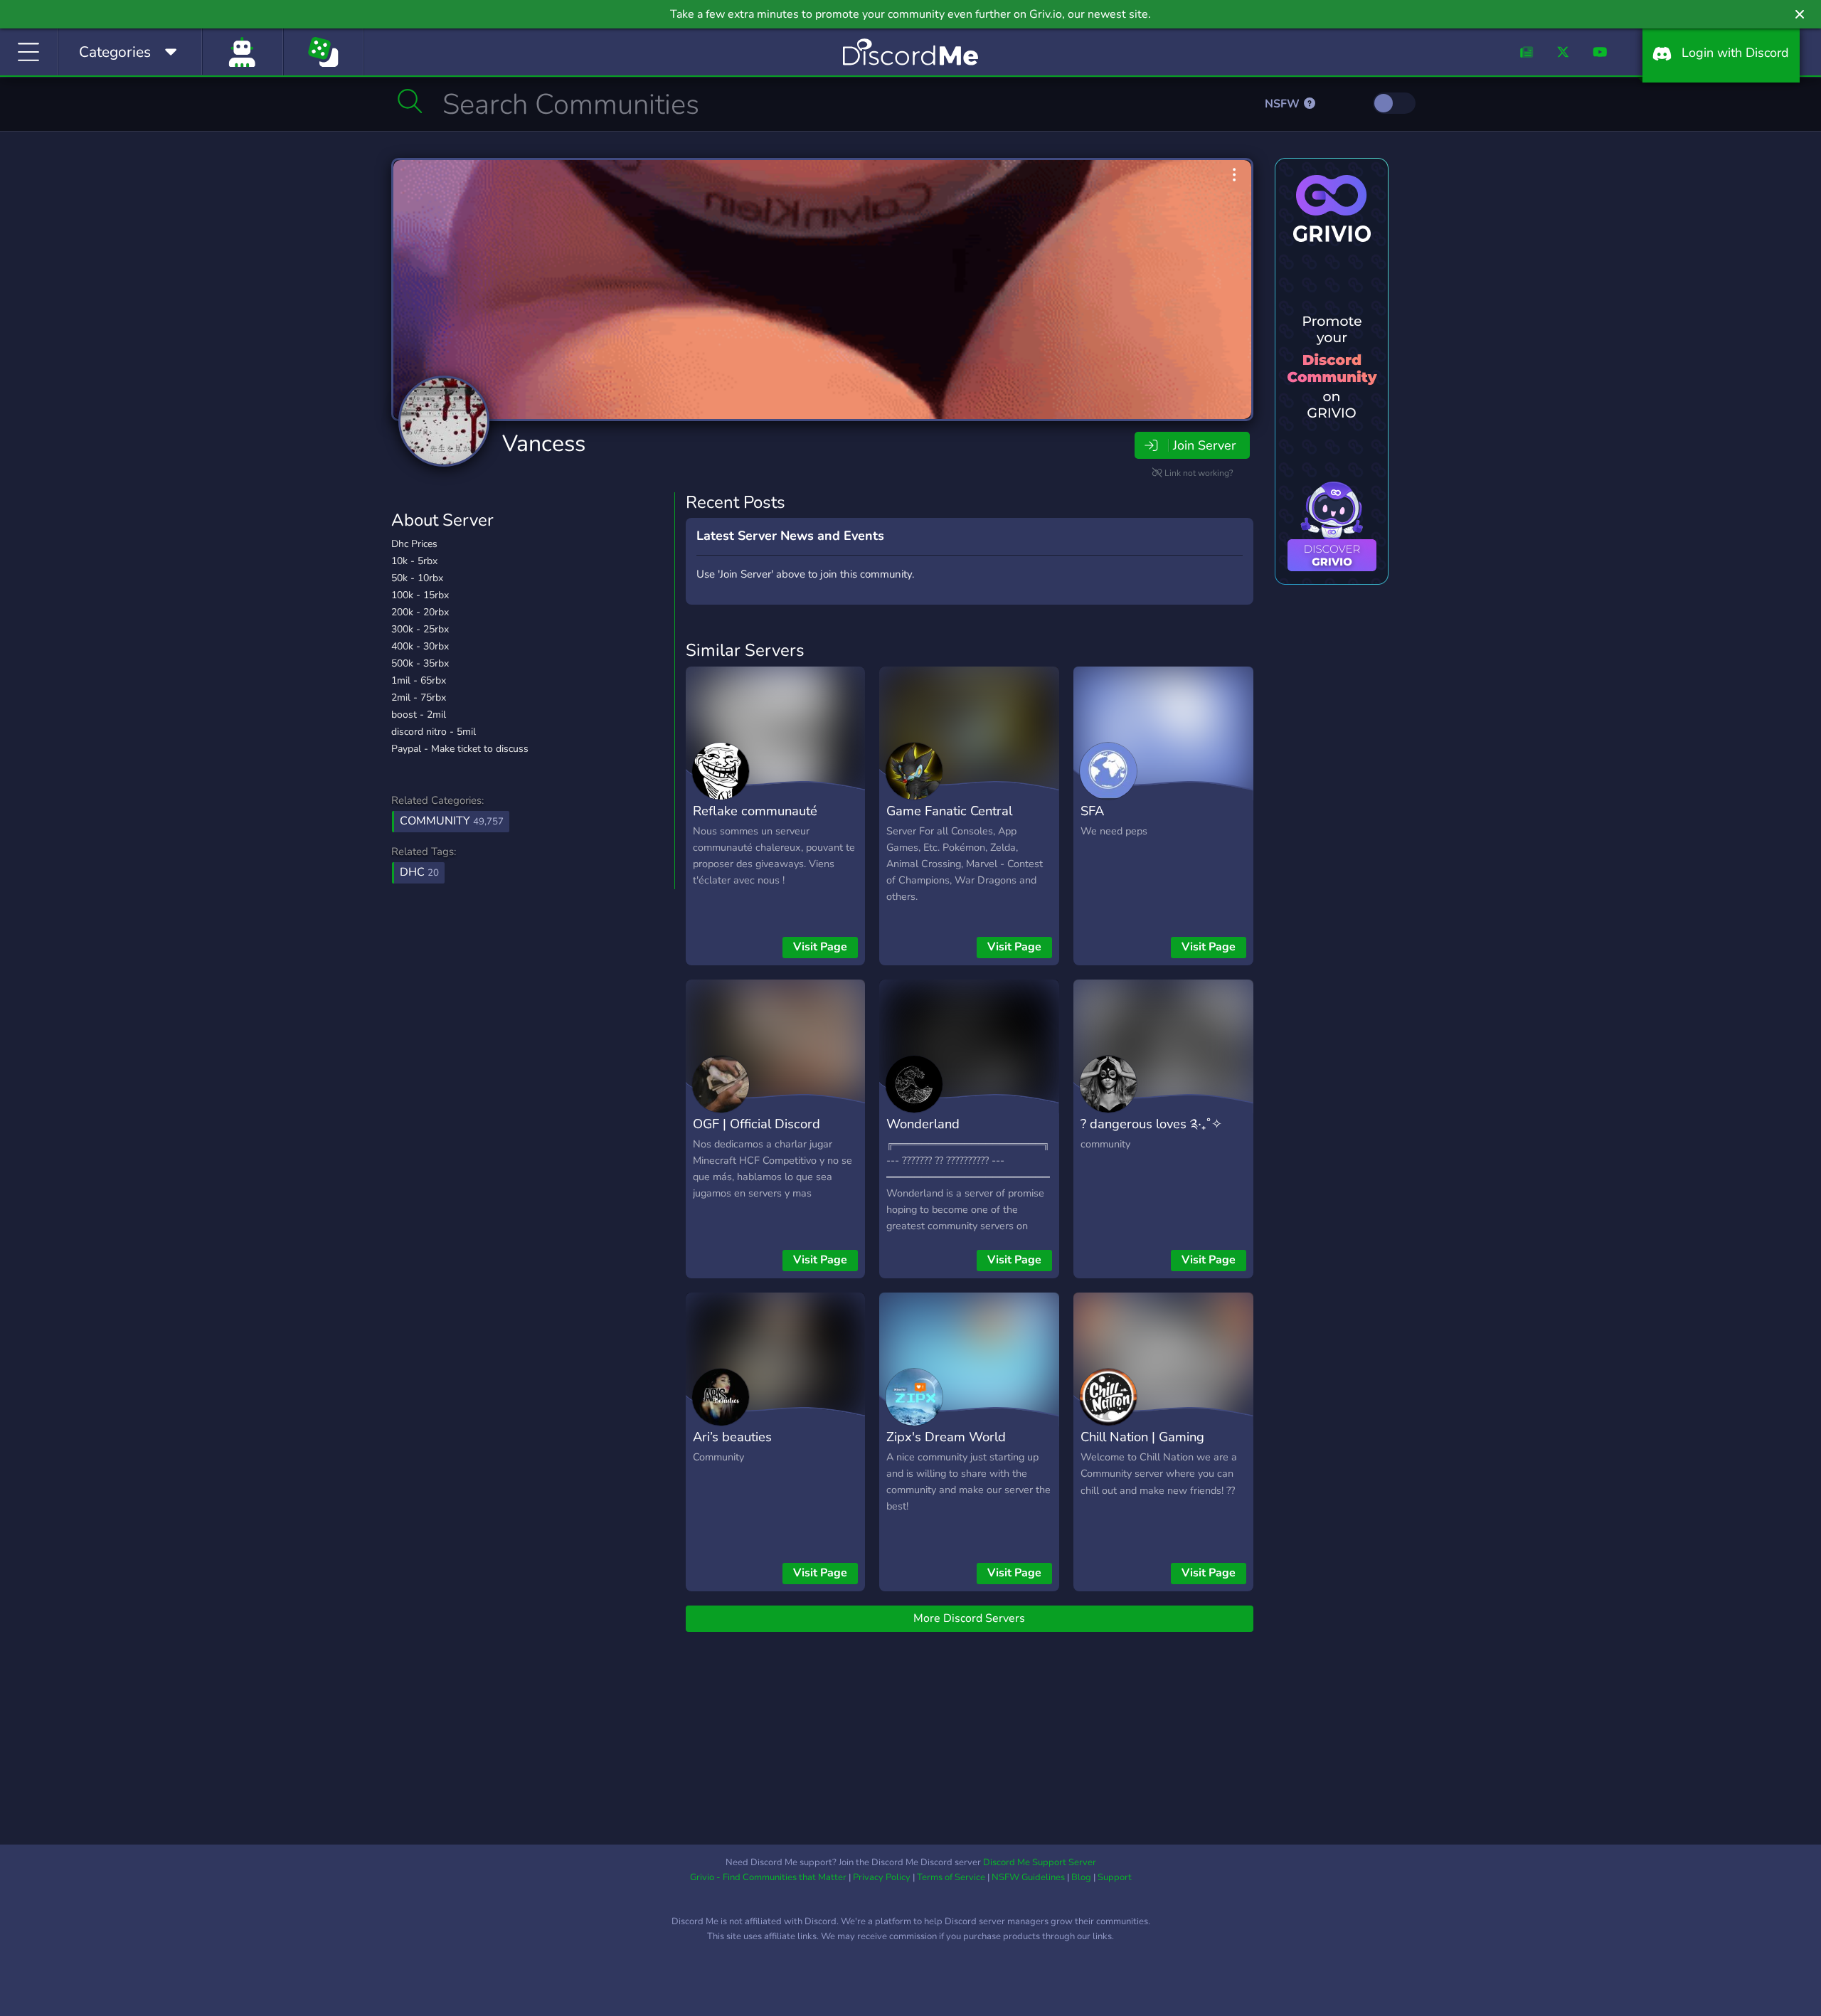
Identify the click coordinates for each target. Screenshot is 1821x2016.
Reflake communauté (755, 811)
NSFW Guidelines (1028, 1877)
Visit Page (820, 947)
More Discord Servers (969, 1618)
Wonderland (923, 1124)
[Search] (410, 101)
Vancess (544, 444)
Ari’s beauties (732, 1437)
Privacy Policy (882, 1877)
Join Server (1204, 445)
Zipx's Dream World (946, 1437)
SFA (1092, 811)
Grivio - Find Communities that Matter (768, 1877)
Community (452, 821)
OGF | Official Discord (756, 1124)
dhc (419, 872)
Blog (1081, 1877)
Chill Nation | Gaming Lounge (1142, 1447)
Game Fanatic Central (949, 811)
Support (1115, 1877)
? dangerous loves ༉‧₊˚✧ (1151, 1124)
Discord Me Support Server (1040, 1862)
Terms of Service (951, 1877)
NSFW (1284, 104)
